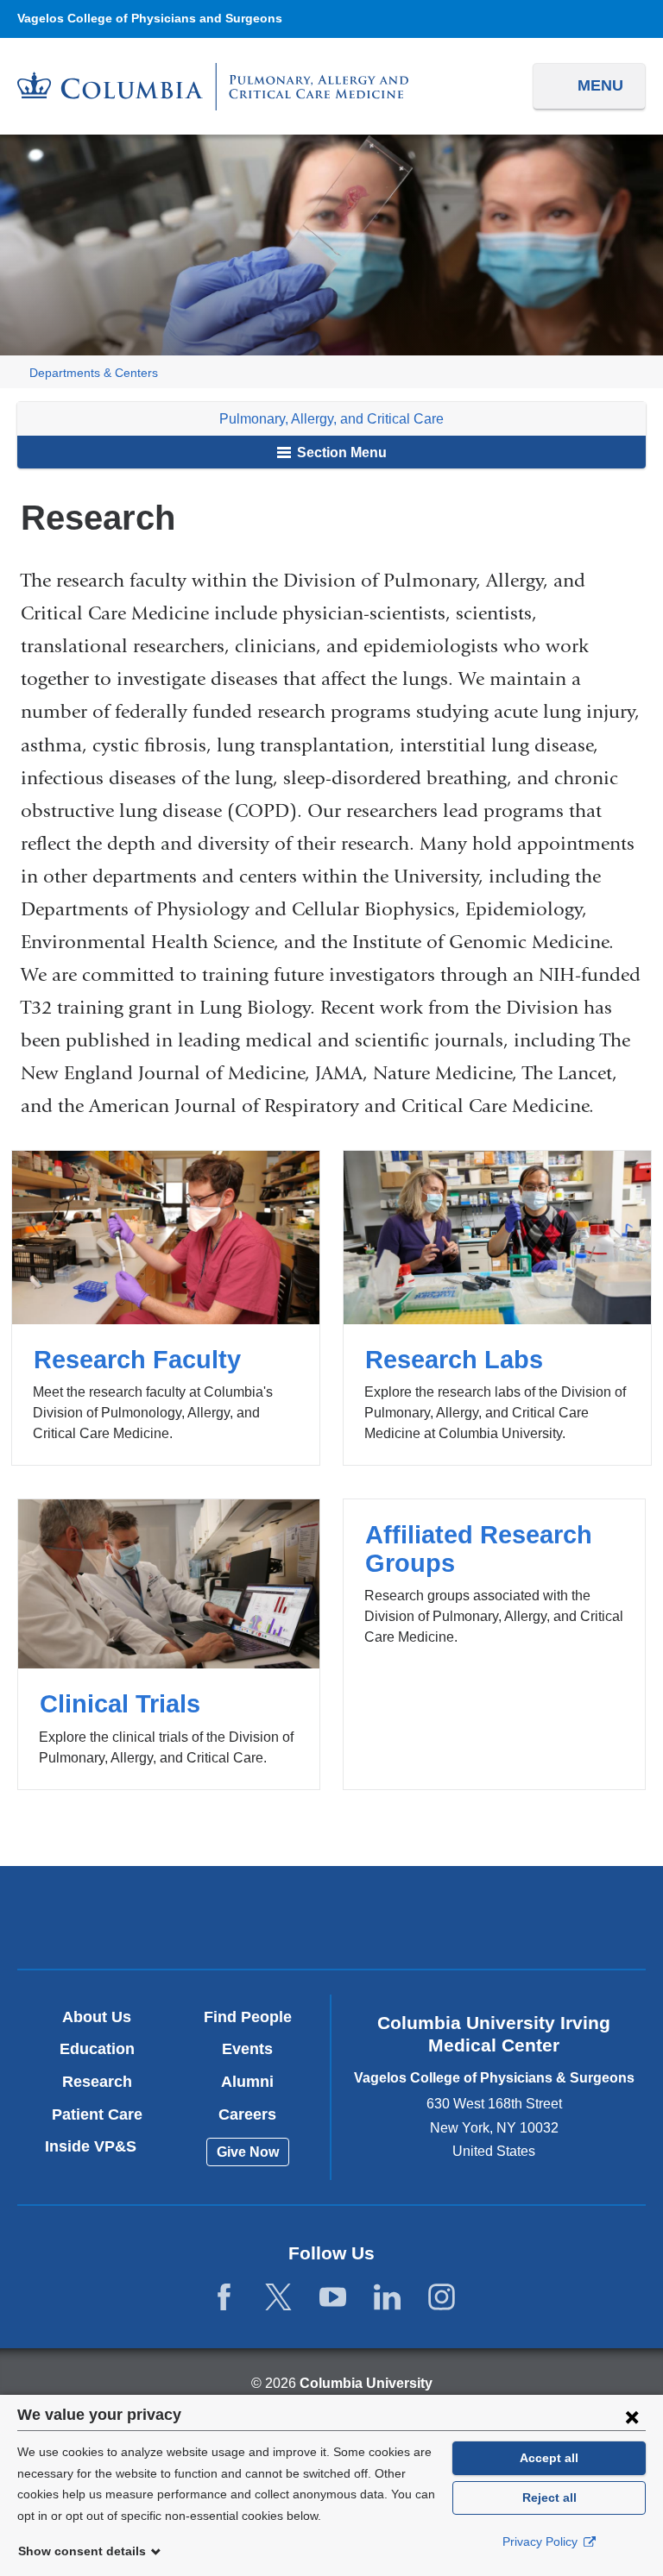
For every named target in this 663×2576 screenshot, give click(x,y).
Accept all (549, 2458)
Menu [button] (600, 85)
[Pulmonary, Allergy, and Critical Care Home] (213, 87)
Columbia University (366, 2383)
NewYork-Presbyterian (331, 1919)
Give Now (248, 2152)
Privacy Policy (542, 2541)
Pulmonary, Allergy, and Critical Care (331, 419)
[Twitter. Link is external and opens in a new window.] (278, 2298)
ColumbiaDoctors (537, 1916)
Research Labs (497, 1307)
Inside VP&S (97, 2146)
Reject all (549, 2497)
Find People (248, 2017)
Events (247, 2049)
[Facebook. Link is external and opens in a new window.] (224, 2298)
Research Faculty (166, 1307)
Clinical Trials (169, 1644)
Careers (247, 2114)
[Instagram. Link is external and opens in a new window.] (442, 2298)
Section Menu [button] (340, 452)
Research (97, 2082)
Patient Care (97, 2114)
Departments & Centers (94, 373)
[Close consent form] (632, 2416)
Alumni (247, 2082)
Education (97, 2049)
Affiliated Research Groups (494, 1644)
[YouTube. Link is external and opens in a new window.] (333, 2298)
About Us (97, 2017)
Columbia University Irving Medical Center (126, 1916)
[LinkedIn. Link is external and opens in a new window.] (387, 2298)
